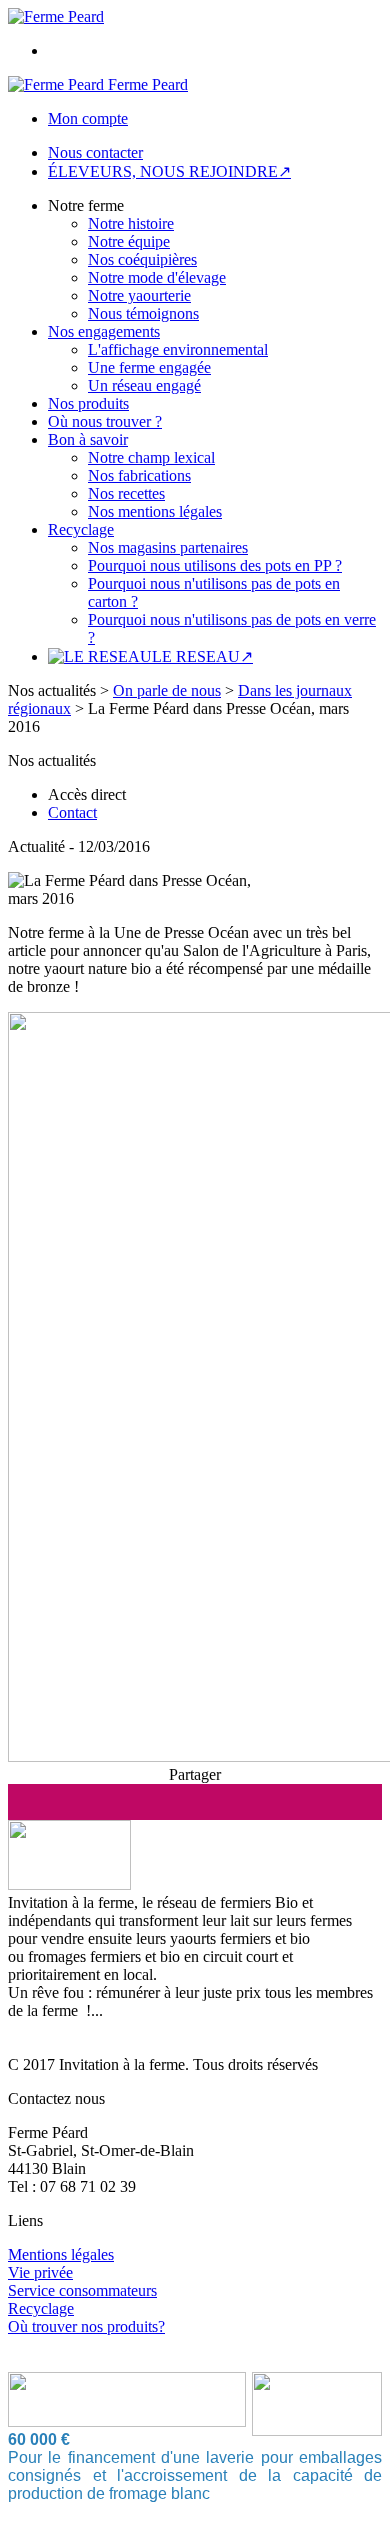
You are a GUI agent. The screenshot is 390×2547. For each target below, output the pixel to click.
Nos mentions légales (155, 511)
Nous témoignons (143, 313)
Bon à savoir (88, 439)
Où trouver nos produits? (86, 2326)
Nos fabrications (139, 475)
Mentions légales (61, 2254)
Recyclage (81, 529)
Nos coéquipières (142, 259)
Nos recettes (126, 493)
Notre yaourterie (139, 295)
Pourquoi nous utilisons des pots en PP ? (215, 565)
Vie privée (40, 2272)
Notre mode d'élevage (157, 277)
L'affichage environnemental (178, 349)
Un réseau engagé (144, 385)
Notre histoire (131, 223)
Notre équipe (129, 241)
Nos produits (88, 403)
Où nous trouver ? (105, 421)
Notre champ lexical (151, 457)
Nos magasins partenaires (168, 547)
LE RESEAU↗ (202, 656)
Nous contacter (95, 152)
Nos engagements (104, 331)
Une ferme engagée (149, 367)
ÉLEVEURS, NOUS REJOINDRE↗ (169, 171)
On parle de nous (167, 690)
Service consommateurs (82, 2290)
